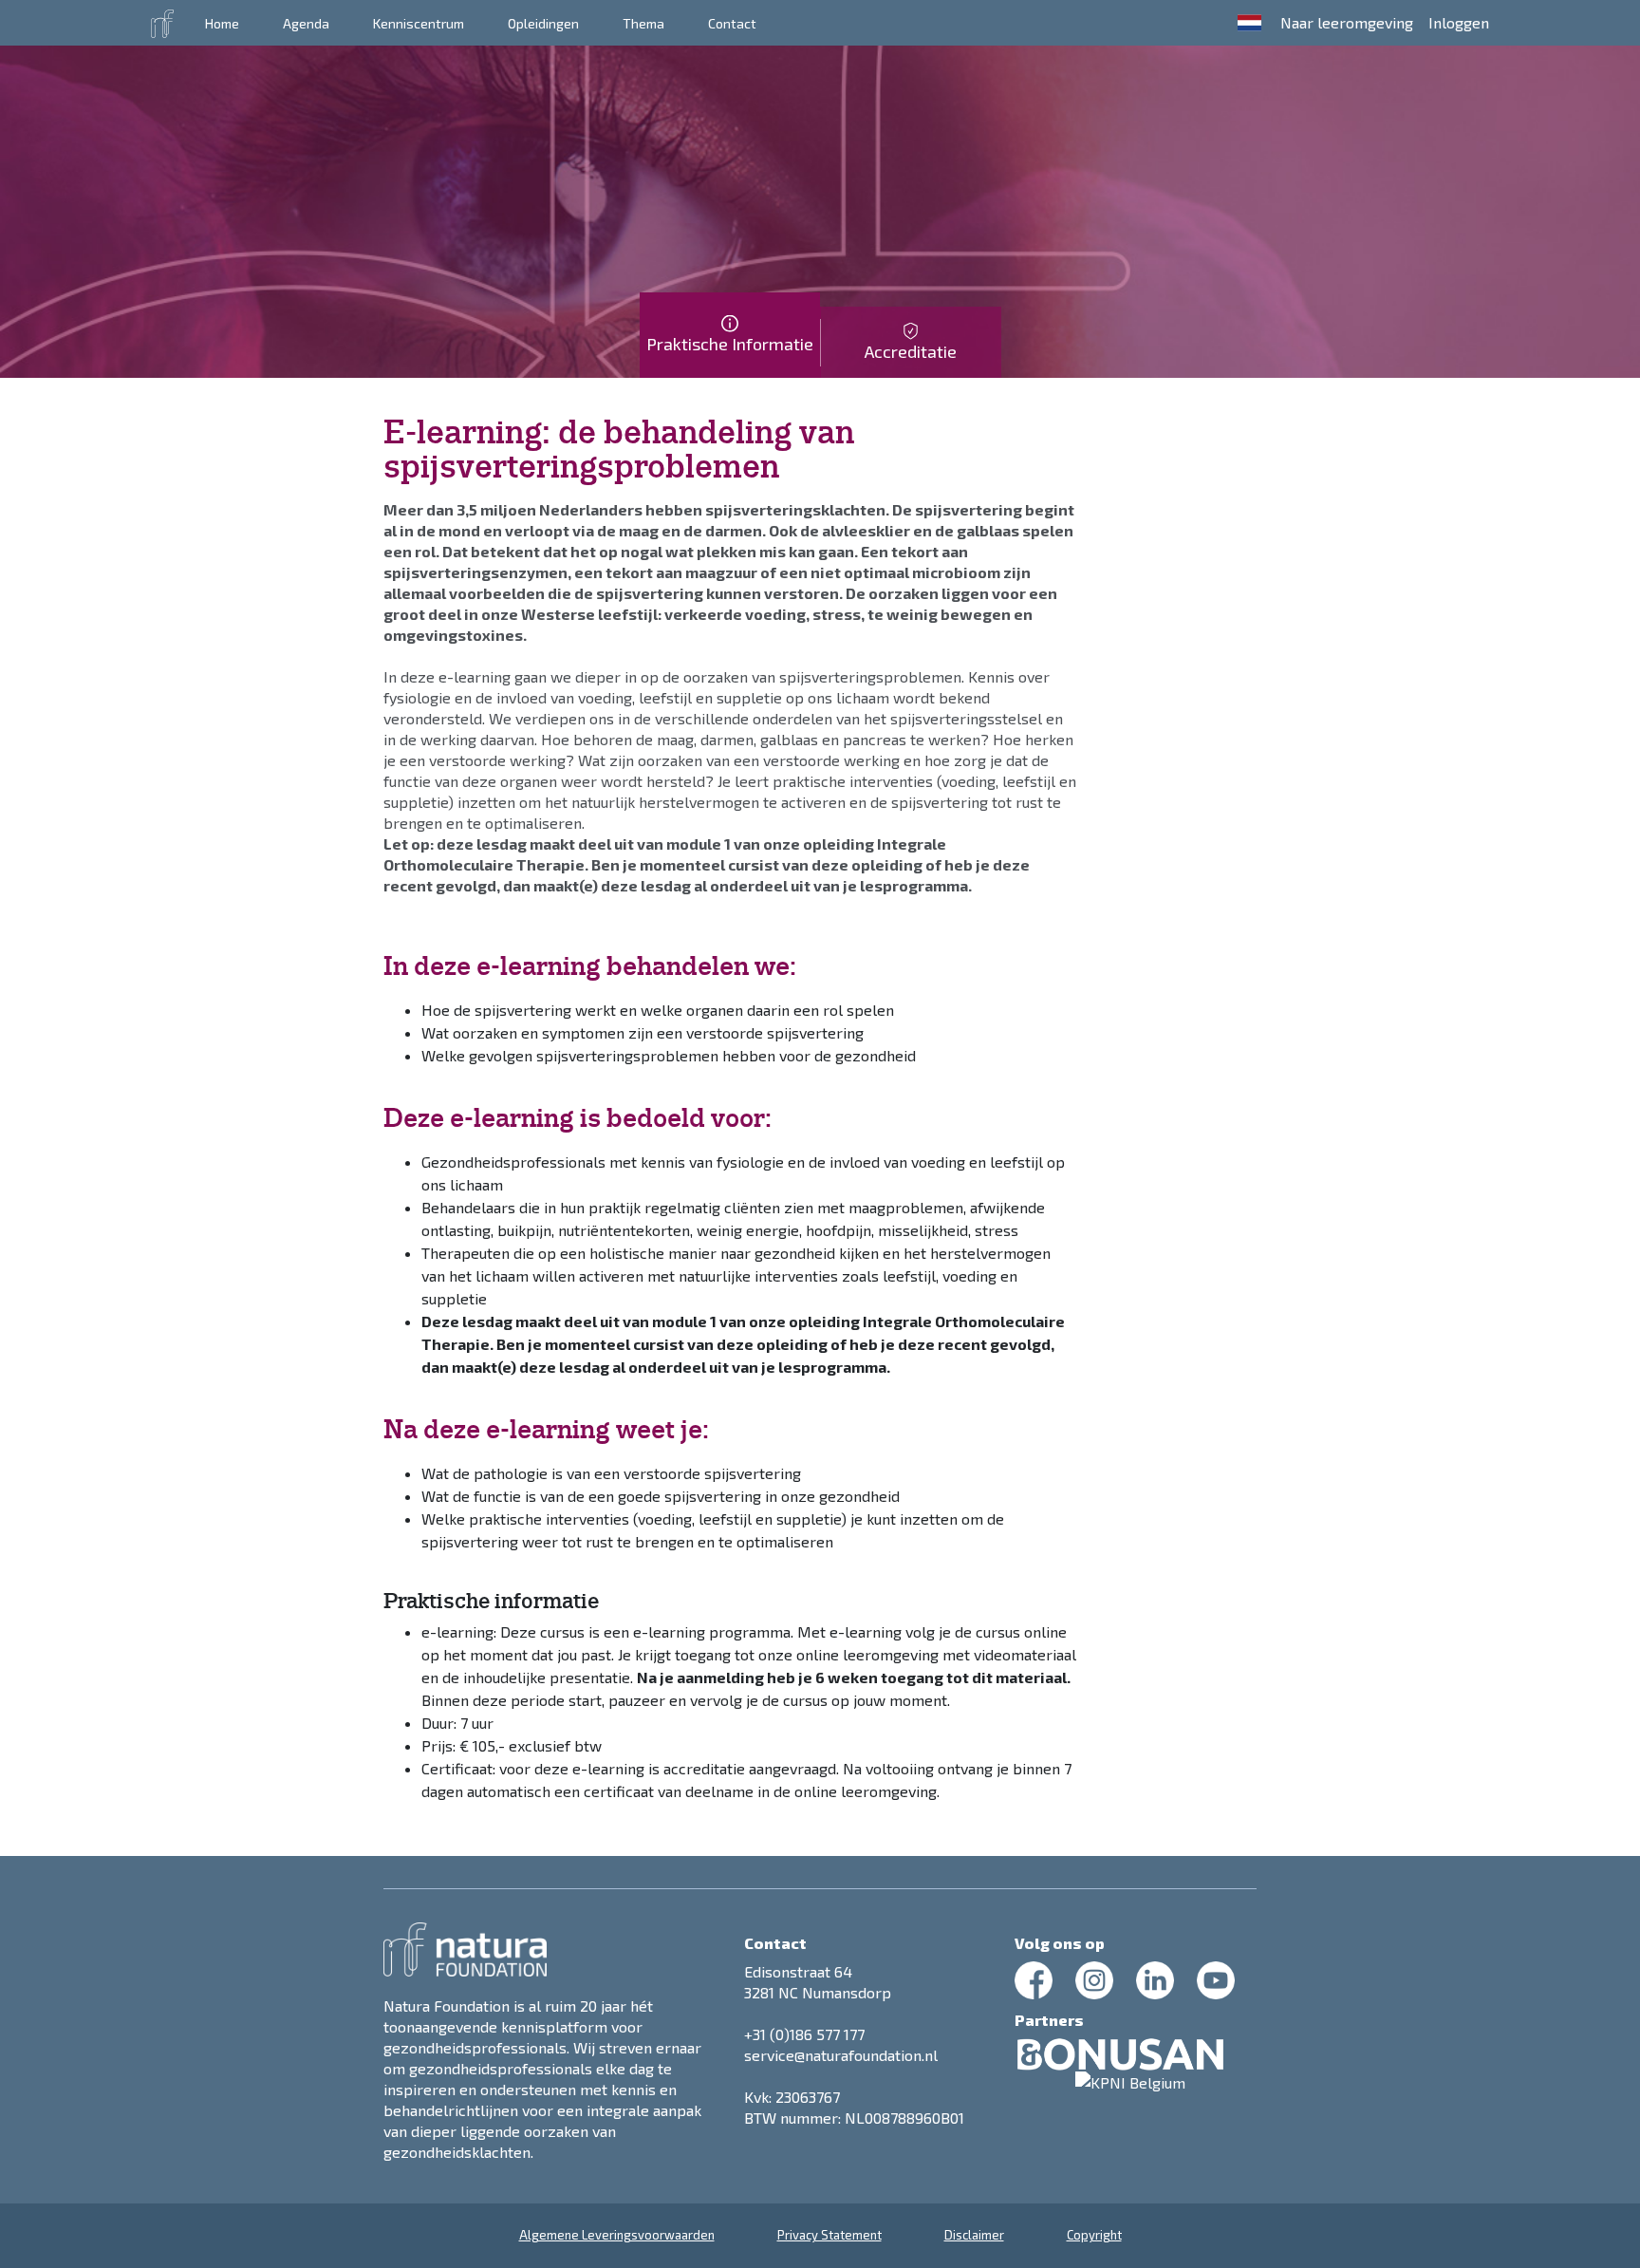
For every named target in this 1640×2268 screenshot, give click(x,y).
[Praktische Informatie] (730, 366)
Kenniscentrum (419, 23)
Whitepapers (425, 26)
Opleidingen (543, 23)
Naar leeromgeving (1347, 22)
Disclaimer (974, 2235)
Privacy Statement (829, 2235)
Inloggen (1459, 22)
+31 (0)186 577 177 (804, 2034)
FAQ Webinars (563, 26)
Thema (643, 23)
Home (222, 23)
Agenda (306, 23)
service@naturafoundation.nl (841, 2055)
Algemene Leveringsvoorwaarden (617, 2235)
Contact (732, 23)
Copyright (1094, 2235)
